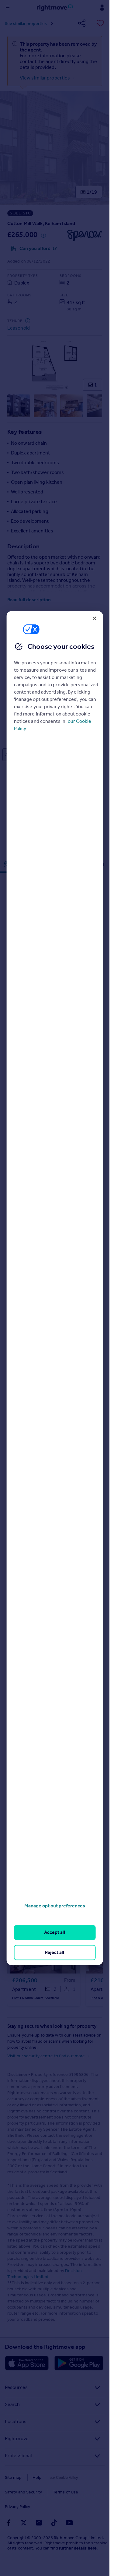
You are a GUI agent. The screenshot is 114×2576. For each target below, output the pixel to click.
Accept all (55, 1933)
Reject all (55, 1952)
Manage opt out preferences (55, 1906)
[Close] (94, 618)
